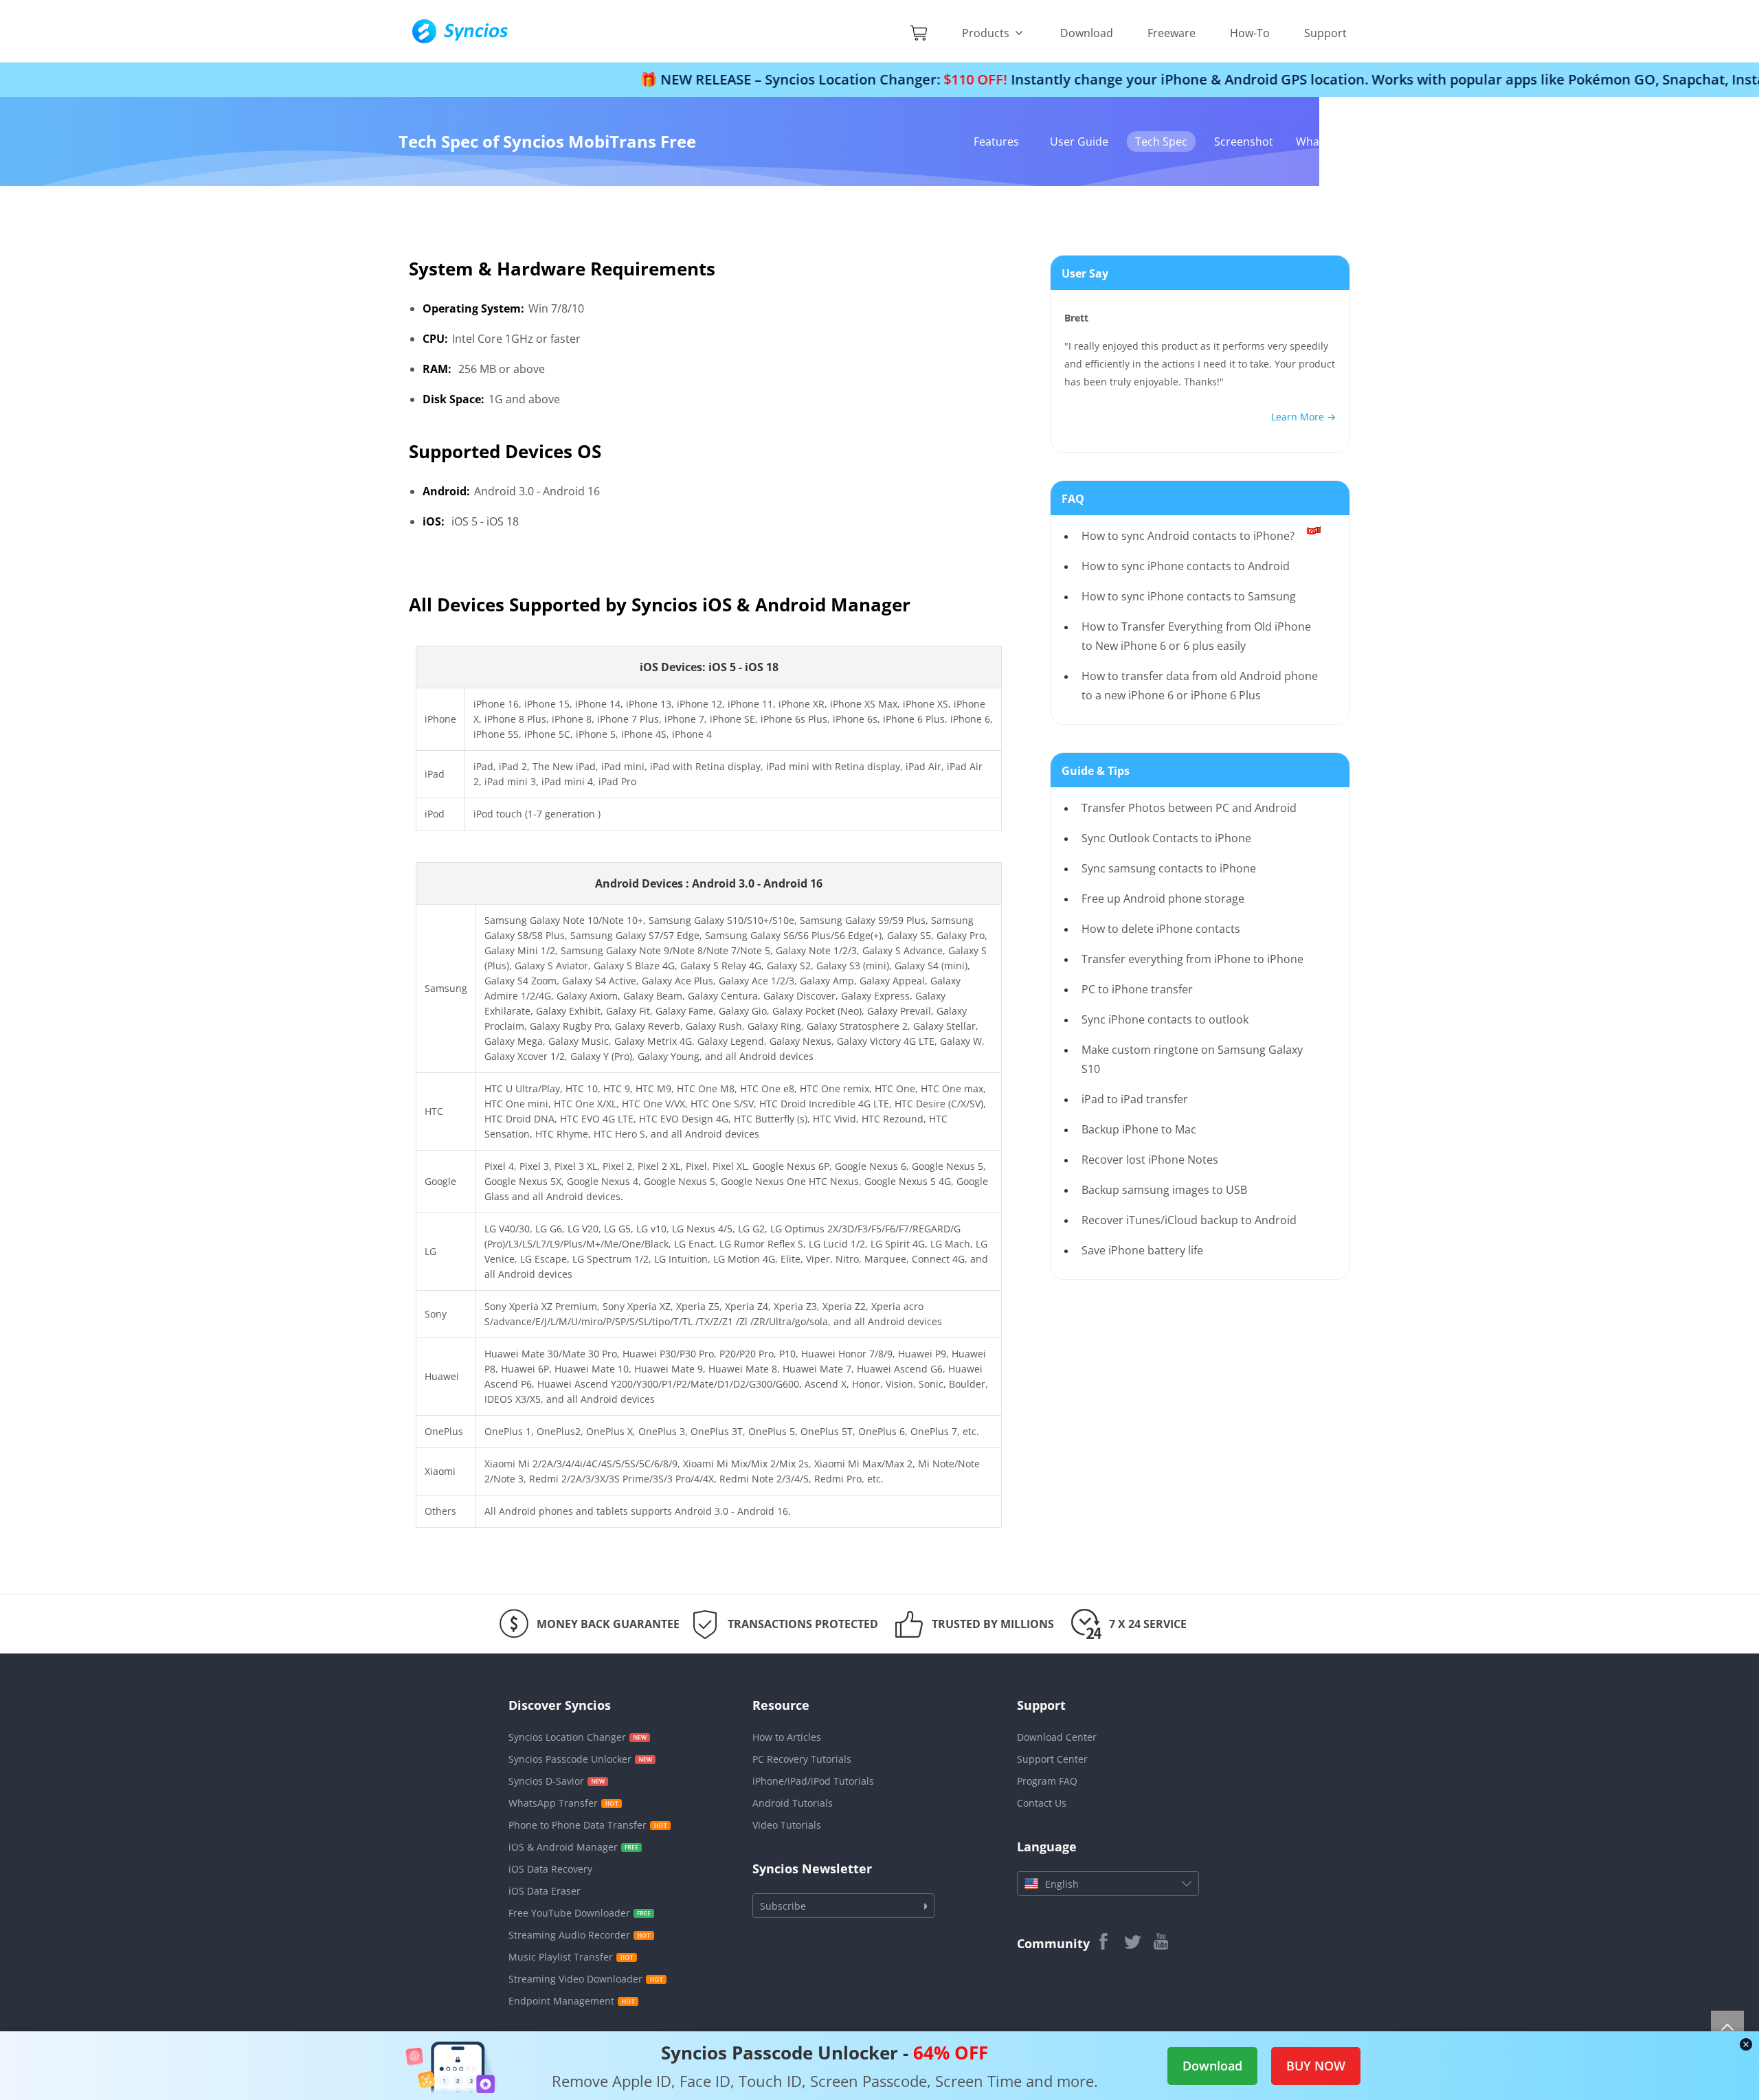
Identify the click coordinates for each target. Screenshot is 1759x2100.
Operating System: (473, 308)
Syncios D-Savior (546, 1781)
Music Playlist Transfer (561, 1957)
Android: (446, 491)
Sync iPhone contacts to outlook (1165, 1019)
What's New (1326, 142)
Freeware (1172, 33)
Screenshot (1244, 142)
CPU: (435, 339)
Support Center (1052, 1759)
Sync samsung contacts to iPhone (1169, 868)
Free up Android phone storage (1163, 899)
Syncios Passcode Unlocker (570, 1759)
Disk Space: (453, 399)
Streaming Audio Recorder (569, 1935)
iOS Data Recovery (550, 1869)
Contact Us (1042, 1803)
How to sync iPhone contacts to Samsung (1189, 596)
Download (1087, 33)
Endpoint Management (561, 2001)
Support (1325, 33)
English (1062, 1884)
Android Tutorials (793, 1803)
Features (996, 142)
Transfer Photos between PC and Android (1189, 808)
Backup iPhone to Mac (1139, 1129)
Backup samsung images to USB (1164, 1190)
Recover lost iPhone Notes (1150, 1160)
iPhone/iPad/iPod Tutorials (813, 1781)
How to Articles (787, 1737)
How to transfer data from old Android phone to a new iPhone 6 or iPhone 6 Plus (1200, 686)
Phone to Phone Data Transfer (578, 1825)
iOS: (434, 521)
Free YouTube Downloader (569, 1913)
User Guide (1079, 142)
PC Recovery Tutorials (802, 1759)
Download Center (1057, 1737)
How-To (1250, 33)
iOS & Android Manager (563, 1847)
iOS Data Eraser (545, 1891)
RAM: (437, 369)
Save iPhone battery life (1142, 1250)
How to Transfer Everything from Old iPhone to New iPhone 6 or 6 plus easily (1196, 636)
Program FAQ (1047, 1781)
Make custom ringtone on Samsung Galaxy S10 (1192, 1059)
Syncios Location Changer (567, 1737)
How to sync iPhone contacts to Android (1186, 566)
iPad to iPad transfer (1135, 1099)
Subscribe (783, 1906)
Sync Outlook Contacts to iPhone (1166, 838)
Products (987, 33)
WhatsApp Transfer (553, 1803)
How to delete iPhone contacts (1161, 929)
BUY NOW (1316, 2066)
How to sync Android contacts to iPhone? (1188, 536)
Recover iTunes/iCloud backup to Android (1189, 1220)
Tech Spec (1161, 142)
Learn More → (1303, 417)
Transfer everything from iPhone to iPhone (1192, 959)
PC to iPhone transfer (1137, 989)
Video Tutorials (787, 1825)
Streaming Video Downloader (575, 1979)
